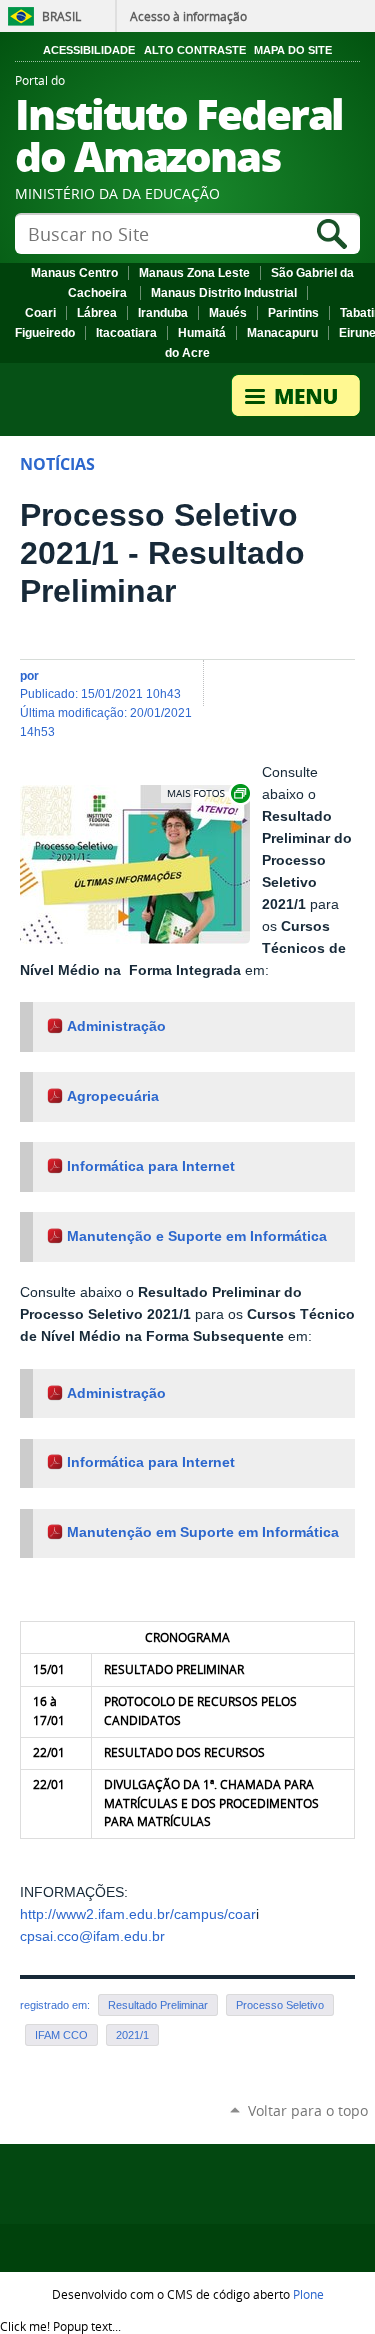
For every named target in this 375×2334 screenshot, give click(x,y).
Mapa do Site (293, 50)
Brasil (61, 16)
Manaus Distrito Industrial (224, 293)
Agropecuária (113, 1096)
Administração (116, 1026)
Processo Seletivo (280, 2005)
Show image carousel (207, 793)
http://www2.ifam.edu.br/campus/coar (138, 1914)
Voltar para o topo (308, 2110)
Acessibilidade (89, 50)
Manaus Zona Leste (194, 273)
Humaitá (202, 333)
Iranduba (163, 313)
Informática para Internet (151, 1166)
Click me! (60, 2326)
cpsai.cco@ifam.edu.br (92, 1936)
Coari (40, 313)
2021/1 (132, 2035)
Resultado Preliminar (158, 2005)
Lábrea (97, 313)
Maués (228, 313)
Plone (308, 2294)
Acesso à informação (188, 16)
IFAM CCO (61, 2035)
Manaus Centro (74, 273)
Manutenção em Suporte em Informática (203, 1532)
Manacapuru (282, 333)
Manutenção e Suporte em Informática (197, 1236)
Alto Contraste (195, 50)
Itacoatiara (126, 333)
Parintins (293, 313)
